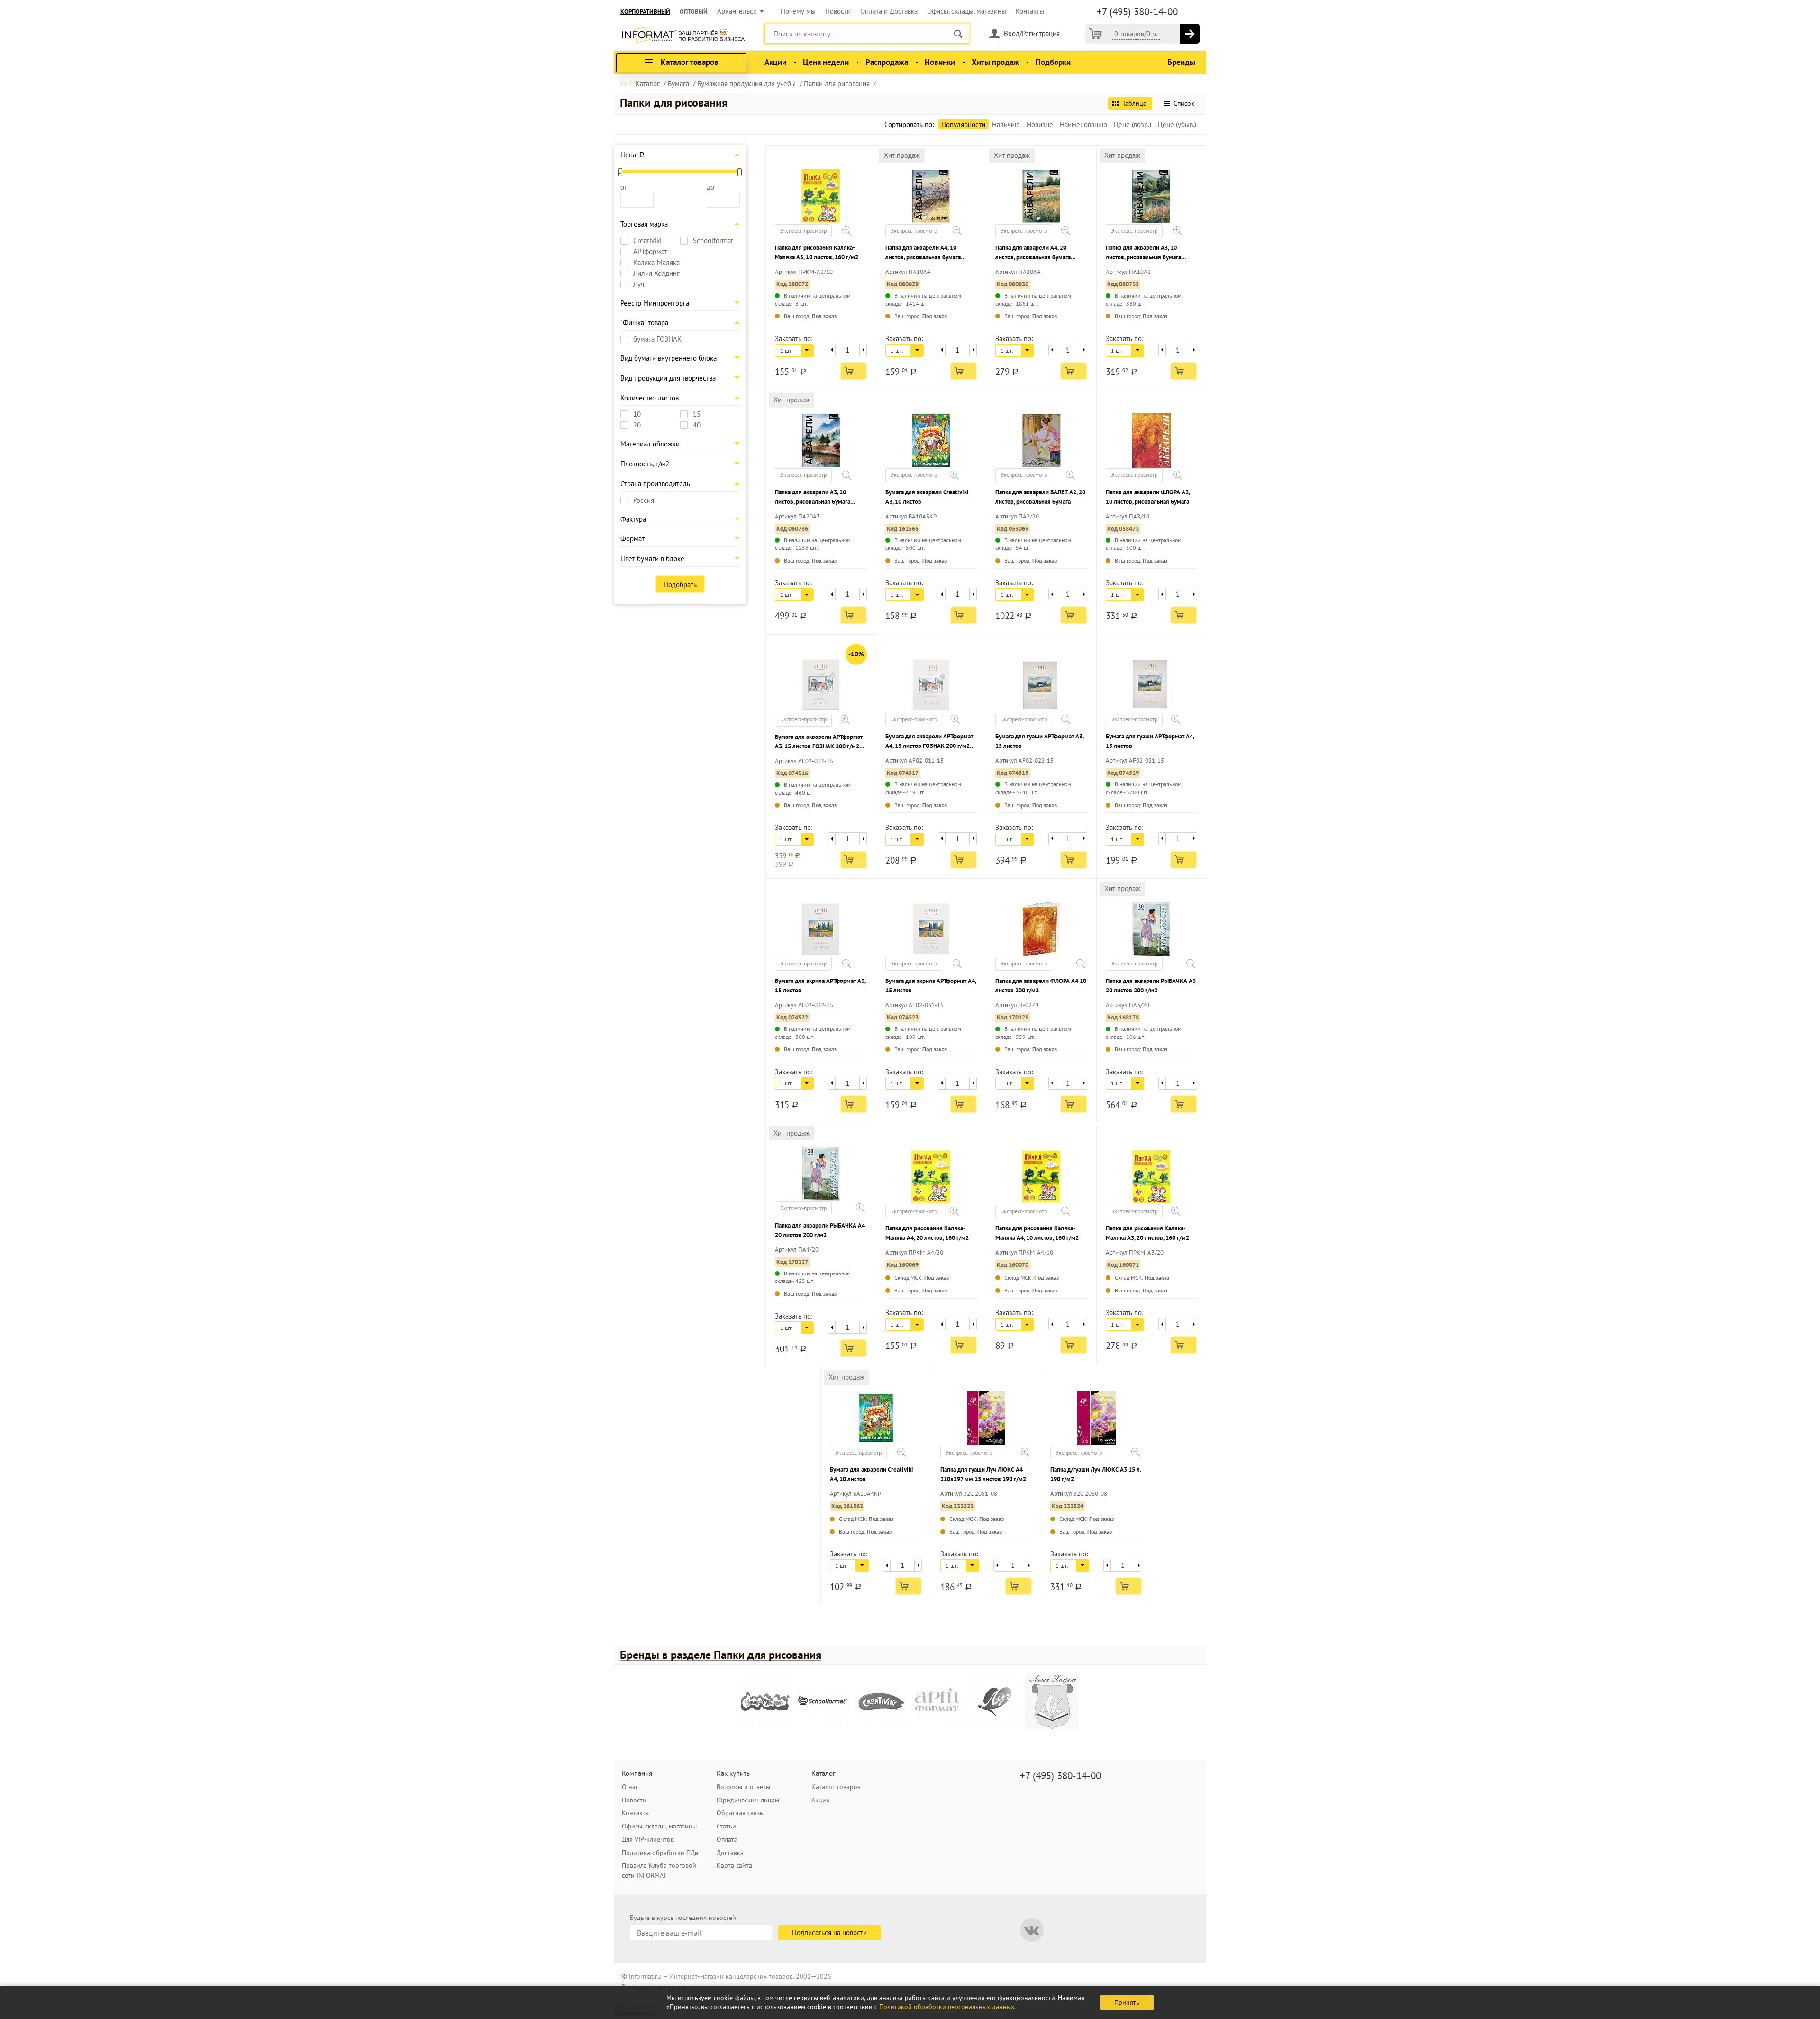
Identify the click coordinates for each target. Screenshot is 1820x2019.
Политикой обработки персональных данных (947, 2007)
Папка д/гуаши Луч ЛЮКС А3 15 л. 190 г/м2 (1096, 1474)
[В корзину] (1190, 34)
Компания (637, 1773)
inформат (683, 36)
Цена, (632, 155)
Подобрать (680, 585)
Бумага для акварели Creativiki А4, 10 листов (872, 1474)
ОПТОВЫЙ (694, 12)
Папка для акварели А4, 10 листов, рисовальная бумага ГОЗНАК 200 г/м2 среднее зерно (930, 253)
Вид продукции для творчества (668, 378)
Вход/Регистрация (1032, 33)
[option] (767, 1703)
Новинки (940, 62)
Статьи (726, 1826)
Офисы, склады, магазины (967, 11)
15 (697, 414)
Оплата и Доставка (889, 11)
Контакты (1030, 11)
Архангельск (737, 11)
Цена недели (826, 62)
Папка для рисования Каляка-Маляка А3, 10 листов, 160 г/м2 (817, 252)
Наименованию (1083, 124)
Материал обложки (650, 444)
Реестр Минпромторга (655, 303)
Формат (632, 539)
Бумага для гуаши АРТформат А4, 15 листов (1150, 741)
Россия (644, 500)
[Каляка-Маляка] (765, 1702)
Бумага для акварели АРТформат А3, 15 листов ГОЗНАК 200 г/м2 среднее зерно (819, 742)
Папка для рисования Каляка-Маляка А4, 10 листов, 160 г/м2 (1037, 1233)
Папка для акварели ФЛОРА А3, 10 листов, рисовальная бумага (1148, 497)
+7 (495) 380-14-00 (1137, 12)
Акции (775, 62)
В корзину (853, 371)
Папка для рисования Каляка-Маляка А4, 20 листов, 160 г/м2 (927, 1233)
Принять (1127, 2002)
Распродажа (887, 62)
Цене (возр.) (1133, 124)
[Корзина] (1095, 34)
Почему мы (798, 11)
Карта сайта (734, 1865)
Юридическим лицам (748, 1800)
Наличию (1006, 124)
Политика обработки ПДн (660, 1853)
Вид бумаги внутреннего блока (669, 358)
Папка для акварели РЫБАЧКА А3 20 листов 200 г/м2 (1151, 986)
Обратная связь (740, 1813)
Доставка (730, 1853)
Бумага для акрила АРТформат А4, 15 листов (931, 986)
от (624, 187)
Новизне (1040, 124)
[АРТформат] (937, 1702)
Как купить (733, 1773)
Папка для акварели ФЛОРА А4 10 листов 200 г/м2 (1041, 986)
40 (697, 425)
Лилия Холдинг (656, 273)
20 (637, 425)
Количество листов (650, 398)
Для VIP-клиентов (648, 1839)
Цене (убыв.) (1177, 124)
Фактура (633, 519)
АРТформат (650, 252)
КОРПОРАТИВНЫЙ (645, 12)
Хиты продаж (995, 62)
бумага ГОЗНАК (657, 339)
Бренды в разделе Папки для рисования (721, 1655)
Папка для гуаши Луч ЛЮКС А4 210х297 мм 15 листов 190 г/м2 (983, 1474)
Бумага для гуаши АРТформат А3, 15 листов (1039, 741)
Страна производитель (655, 484)
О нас (630, 1787)
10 (637, 414)
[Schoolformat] (823, 1702)
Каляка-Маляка (656, 263)
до (710, 187)
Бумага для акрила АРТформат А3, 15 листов (820, 986)
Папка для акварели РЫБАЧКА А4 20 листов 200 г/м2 (820, 1230)
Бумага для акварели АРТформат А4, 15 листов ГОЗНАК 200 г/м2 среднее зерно (929, 741)
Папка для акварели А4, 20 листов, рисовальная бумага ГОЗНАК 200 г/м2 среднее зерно (1040, 253)
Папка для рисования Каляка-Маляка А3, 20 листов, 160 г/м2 (1147, 1233)
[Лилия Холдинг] (1052, 1702)
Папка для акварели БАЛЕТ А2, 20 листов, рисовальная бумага (1040, 497)
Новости (838, 11)
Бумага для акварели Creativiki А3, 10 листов (927, 497)
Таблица (1134, 103)
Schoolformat (713, 241)
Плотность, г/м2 (645, 464)
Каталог (824, 1773)
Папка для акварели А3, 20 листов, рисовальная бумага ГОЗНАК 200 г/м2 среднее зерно (819, 497)
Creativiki (647, 241)
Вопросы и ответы (743, 1787)
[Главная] (626, 83)
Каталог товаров (836, 1787)
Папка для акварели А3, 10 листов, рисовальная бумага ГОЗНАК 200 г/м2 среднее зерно (1150, 253)
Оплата (727, 1839)
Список (1184, 103)
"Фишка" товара (644, 323)
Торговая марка (644, 224)
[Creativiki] (880, 1702)
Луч (639, 284)
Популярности (963, 124)
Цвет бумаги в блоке (652, 559)
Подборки (1053, 62)
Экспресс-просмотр (803, 231)
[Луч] (995, 1702)
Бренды (1181, 62)
